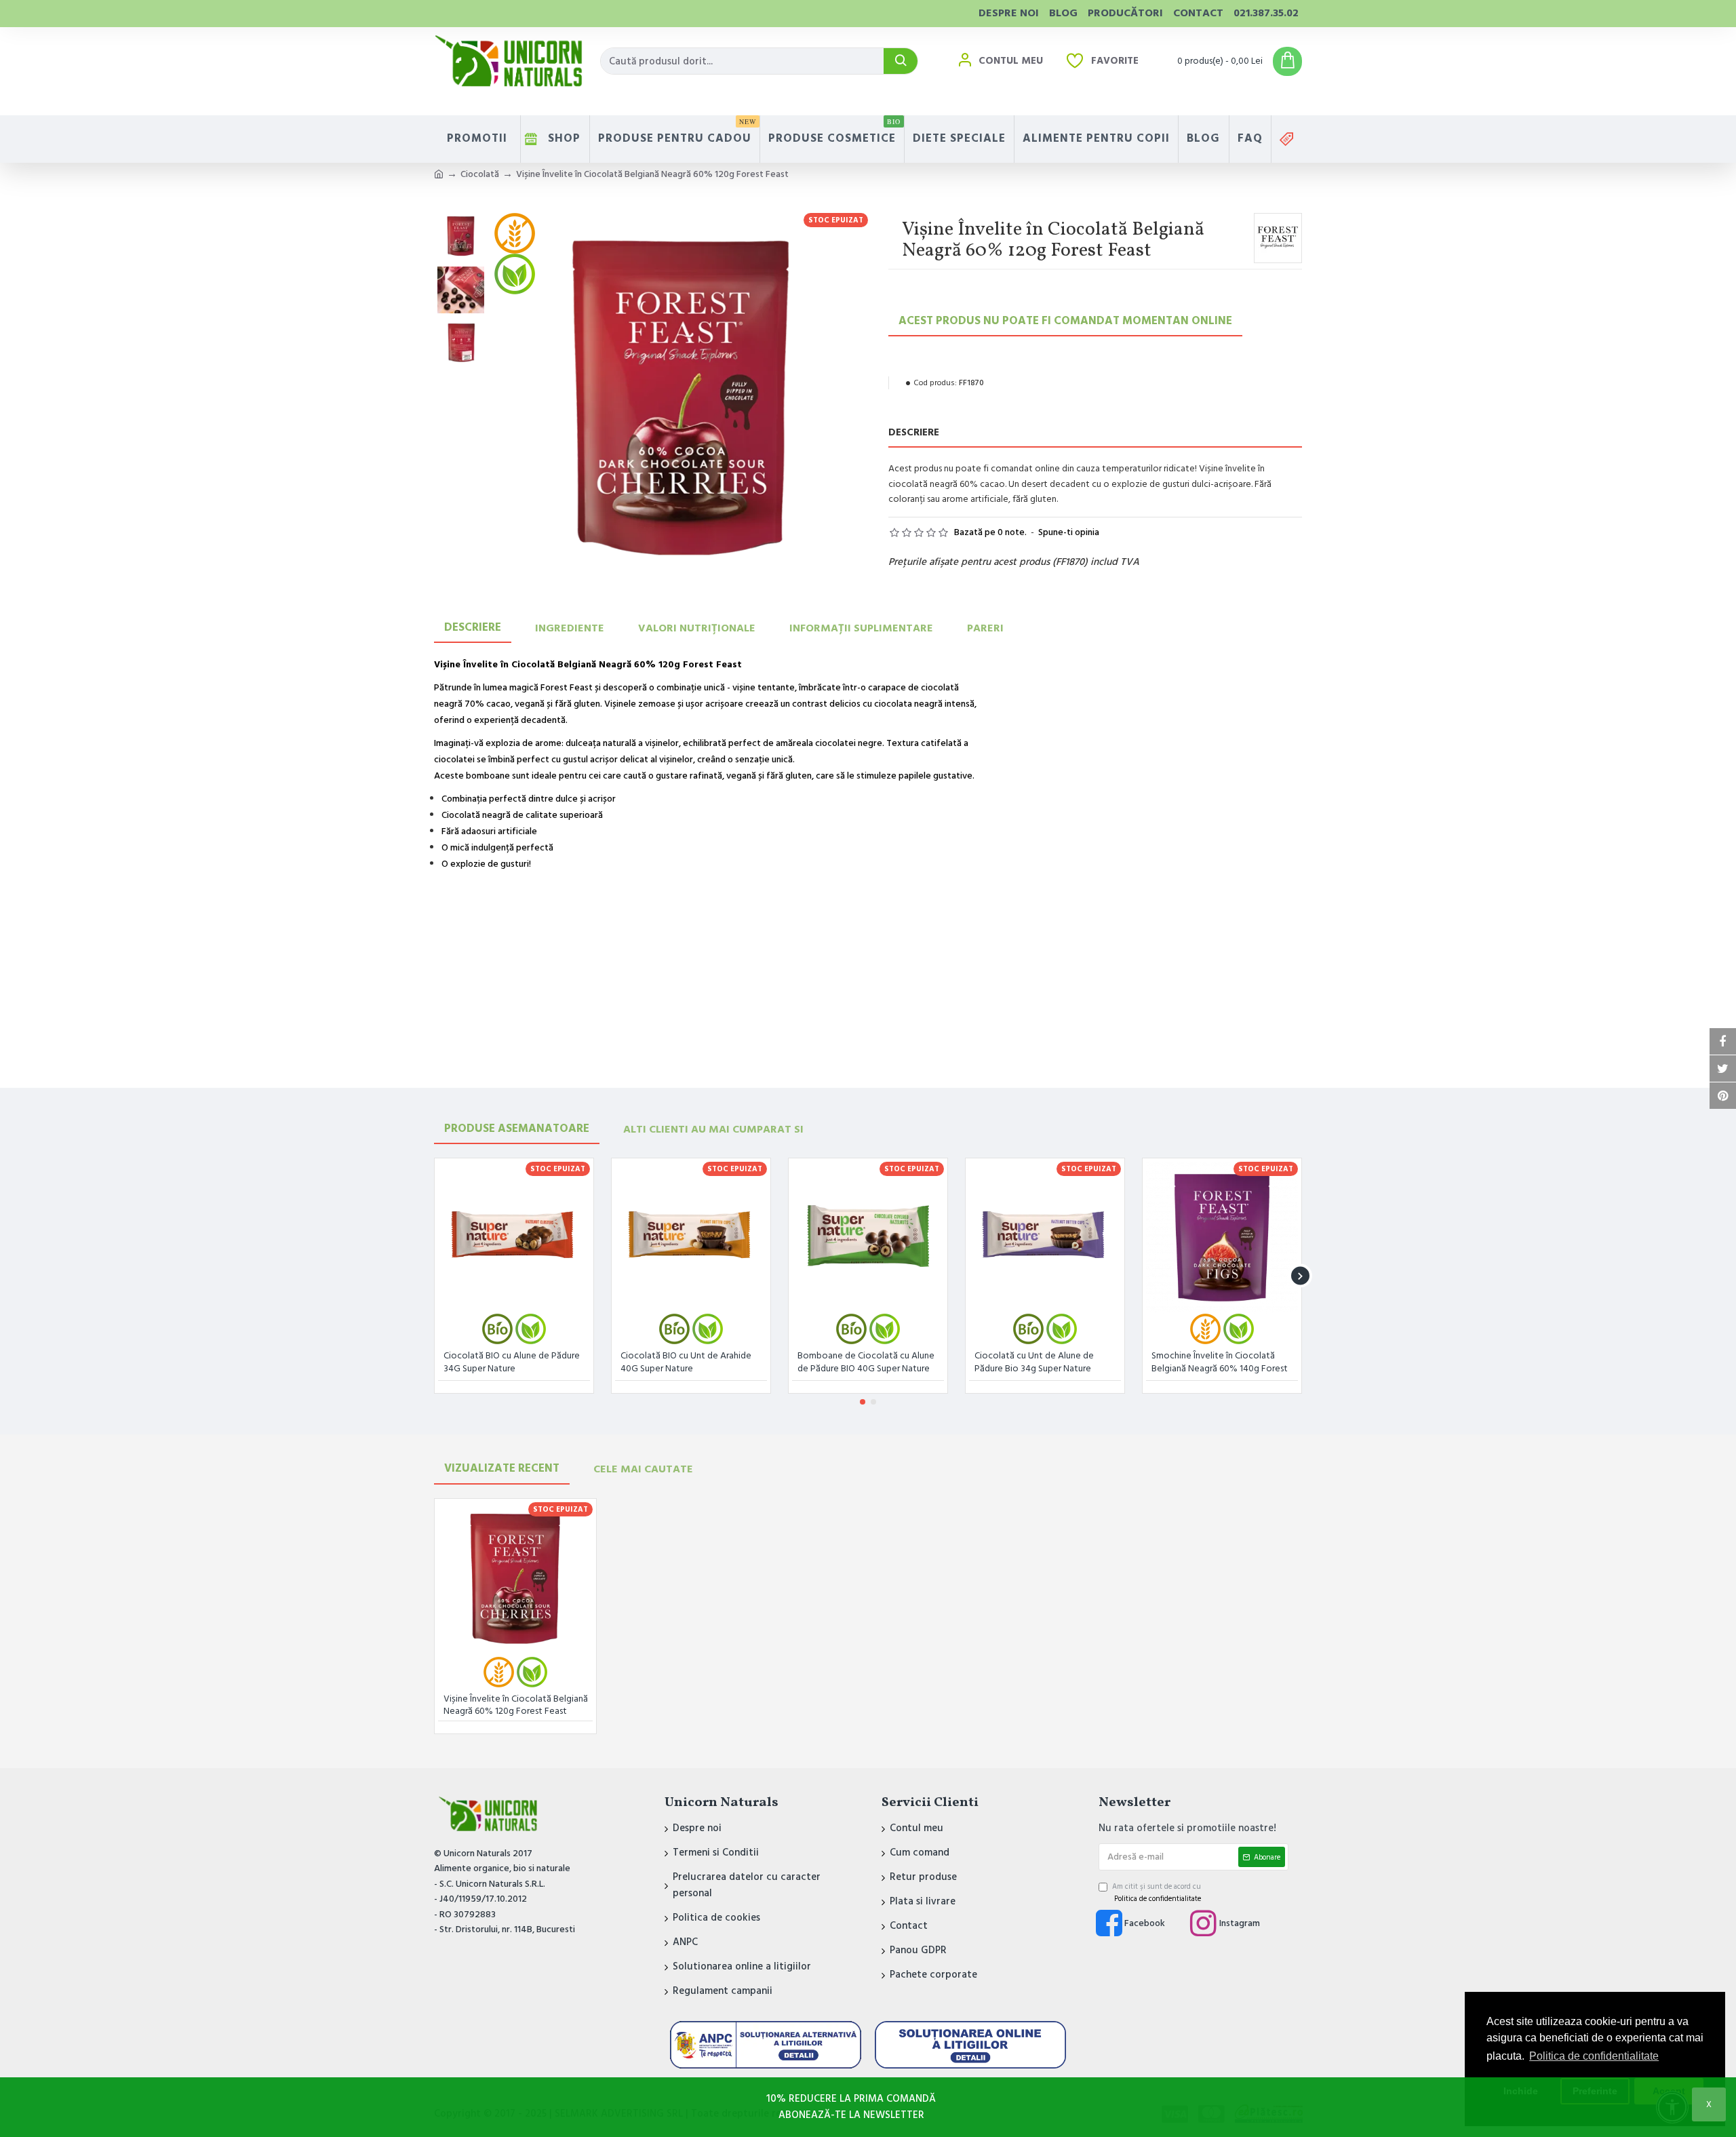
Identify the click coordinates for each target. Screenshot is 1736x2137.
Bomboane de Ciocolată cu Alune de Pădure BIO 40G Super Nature (866, 1362)
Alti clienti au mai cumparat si (713, 1129)
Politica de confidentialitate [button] (1594, 2056)
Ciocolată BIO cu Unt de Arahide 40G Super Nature (686, 1362)
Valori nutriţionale (697, 628)
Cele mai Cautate (643, 1469)
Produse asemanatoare (517, 1129)
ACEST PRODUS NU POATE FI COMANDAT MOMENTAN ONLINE (1065, 321)
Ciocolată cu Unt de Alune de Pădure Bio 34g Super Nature (1034, 1362)
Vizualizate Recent (502, 1468)
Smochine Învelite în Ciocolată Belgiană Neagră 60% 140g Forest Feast (1220, 1363)
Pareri (985, 628)
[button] (436, 1276)
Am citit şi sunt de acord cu (1157, 1893)
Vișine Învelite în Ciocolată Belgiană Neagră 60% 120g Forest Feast (516, 1705)
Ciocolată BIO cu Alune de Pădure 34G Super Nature (512, 1362)
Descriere (473, 627)
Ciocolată (480, 174)
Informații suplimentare (861, 628)
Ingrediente (570, 628)
